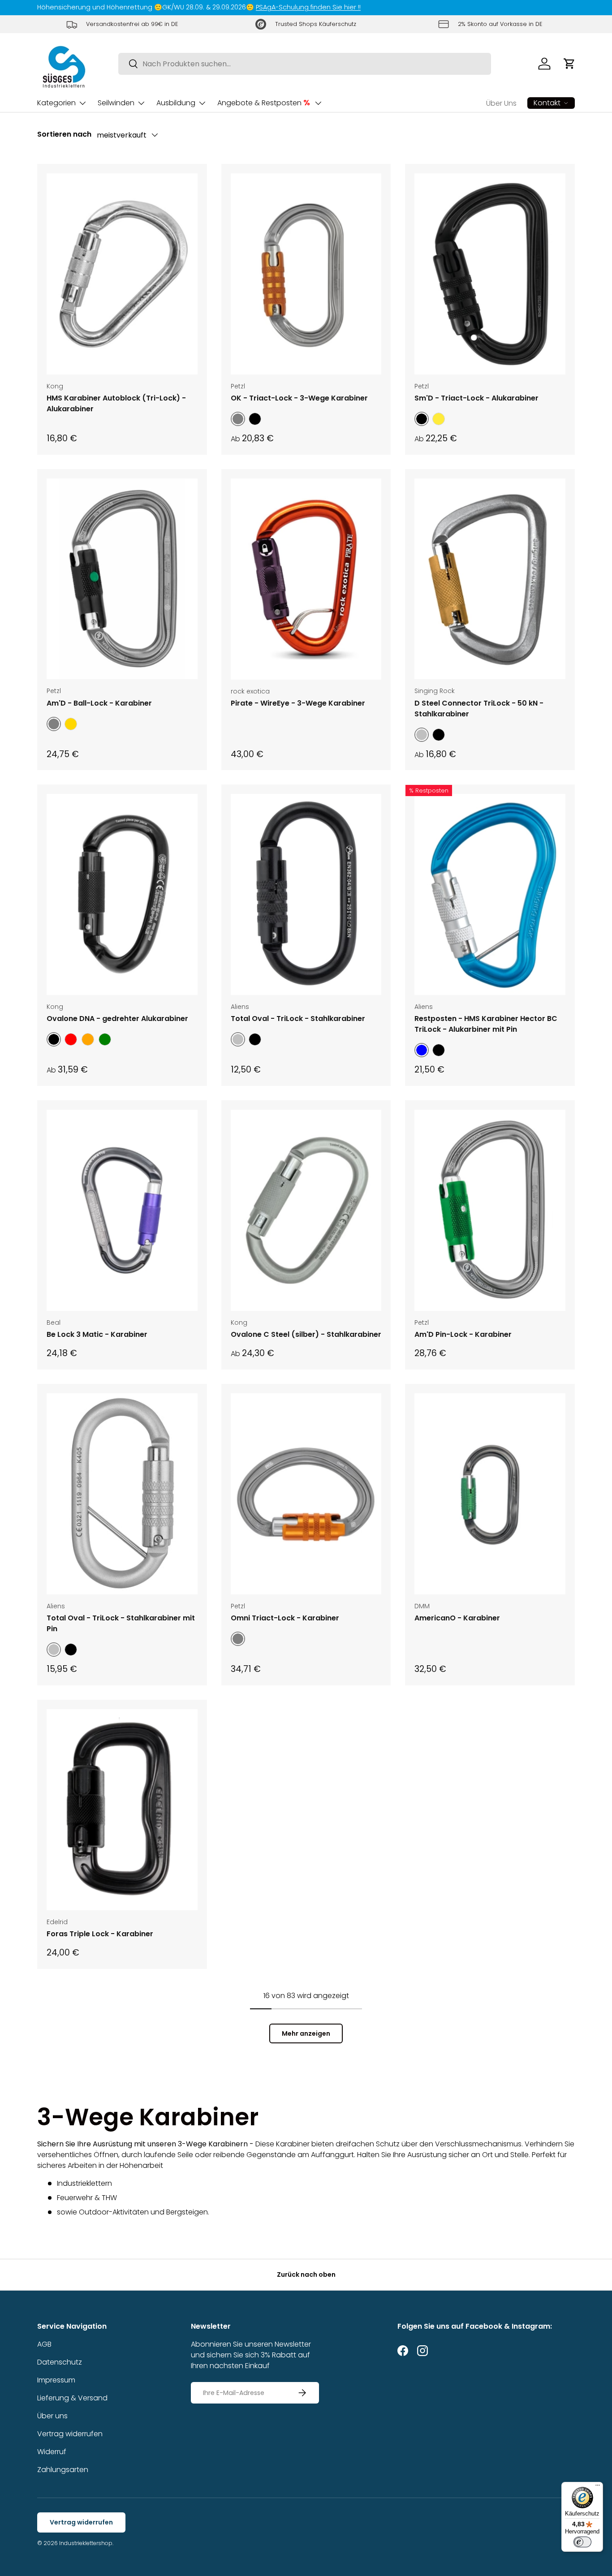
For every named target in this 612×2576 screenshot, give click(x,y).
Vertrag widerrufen (70, 2434)
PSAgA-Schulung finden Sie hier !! (308, 7)
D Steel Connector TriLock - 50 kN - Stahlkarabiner (479, 709)
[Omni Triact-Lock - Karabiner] (306, 1494)
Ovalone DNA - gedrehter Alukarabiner (117, 1019)
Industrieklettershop (86, 2543)
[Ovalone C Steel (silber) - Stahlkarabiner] (306, 1210)
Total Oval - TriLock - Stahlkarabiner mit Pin (121, 1623)
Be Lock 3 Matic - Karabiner (97, 1334)
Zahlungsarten (63, 2470)
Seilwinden (116, 103)
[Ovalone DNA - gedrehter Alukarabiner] (122, 894)
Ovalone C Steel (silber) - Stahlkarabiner (306, 1334)
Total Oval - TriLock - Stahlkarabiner (298, 1019)
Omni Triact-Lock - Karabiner (285, 1618)
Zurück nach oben (306, 2274)
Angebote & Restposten (264, 103)
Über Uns (501, 103)
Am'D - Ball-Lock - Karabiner (99, 703)
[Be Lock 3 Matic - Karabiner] (122, 1210)
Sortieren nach (64, 134)
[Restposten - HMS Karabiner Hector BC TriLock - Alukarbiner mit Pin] (490, 894)
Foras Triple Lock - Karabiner (100, 1934)
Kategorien (56, 103)
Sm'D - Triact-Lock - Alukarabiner (476, 398)
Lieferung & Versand (72, 2398)
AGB (44, 2344)
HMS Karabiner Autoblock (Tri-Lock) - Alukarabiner (116, 403)
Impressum (56, 2380)
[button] (569, 64)
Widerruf (52, 2452)
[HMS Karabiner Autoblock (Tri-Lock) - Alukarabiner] (122, 274)
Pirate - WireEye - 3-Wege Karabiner (298, 703)
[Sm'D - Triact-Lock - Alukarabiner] (490, 274)
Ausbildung (176, 103)
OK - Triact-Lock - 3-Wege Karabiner (299, 398)
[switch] (582, 2542)
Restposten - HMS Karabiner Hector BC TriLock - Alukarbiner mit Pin (486, 1024)
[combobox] (305, 64)
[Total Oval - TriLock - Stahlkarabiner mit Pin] (122, 1494)
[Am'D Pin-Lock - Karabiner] (490, 1210)
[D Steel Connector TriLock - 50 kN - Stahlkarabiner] (490, 579)
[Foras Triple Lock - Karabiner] (122, 1810)
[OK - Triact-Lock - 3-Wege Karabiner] (306, 274)
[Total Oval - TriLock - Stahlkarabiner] (306, 894)
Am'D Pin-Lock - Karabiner (463, 1334)
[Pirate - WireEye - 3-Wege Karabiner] (306, 579)
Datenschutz (60, 2362)
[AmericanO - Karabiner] (490, 1494)
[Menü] (598, 2487)
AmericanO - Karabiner (457, 1618)
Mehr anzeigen (306, 2033)
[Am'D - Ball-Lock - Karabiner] (122, 579)
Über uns (52, 2416)
